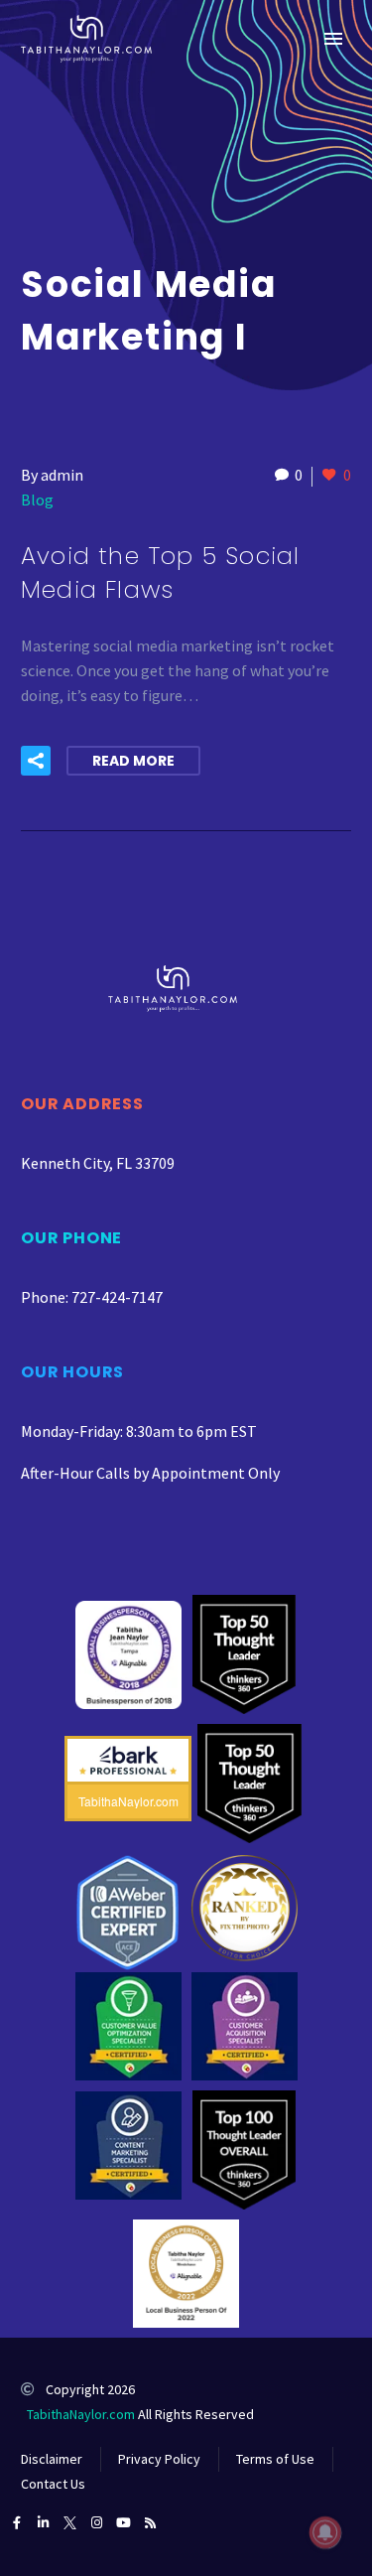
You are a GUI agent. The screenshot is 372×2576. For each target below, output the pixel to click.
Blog (37, 500)
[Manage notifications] (325, 2532)
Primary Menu (333, 39)
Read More (133, 761)
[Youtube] (124, 2523)
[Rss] (150, 2523)
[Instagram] (97, 2523)
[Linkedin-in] (43, 2523)
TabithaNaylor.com (81, 2414)
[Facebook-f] (16, 2523)
